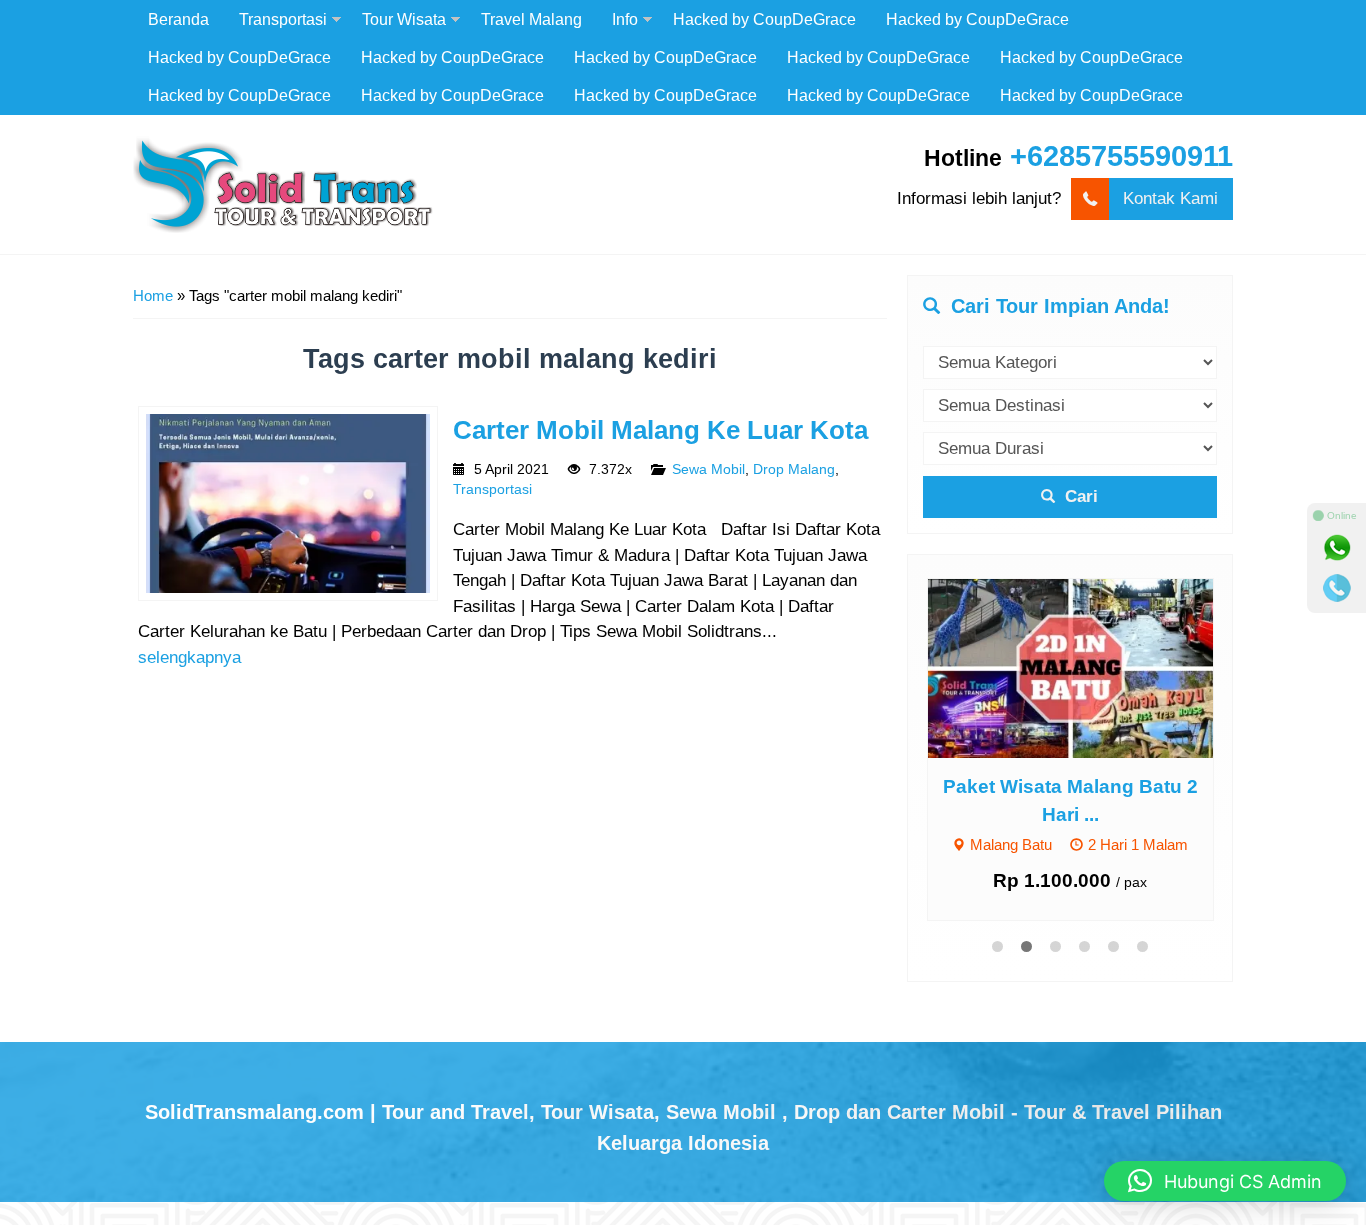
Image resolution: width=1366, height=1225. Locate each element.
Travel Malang (531, 19)
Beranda (178, 19)
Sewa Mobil (708, 469)
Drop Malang (794, 469)
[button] (1225, 1181)
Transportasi (283, 19)
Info (625, 19)
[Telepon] (1337, 588)
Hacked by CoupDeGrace (764, 19)
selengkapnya (189, 657)
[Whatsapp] (1337, 548)
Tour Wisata (404, 19)
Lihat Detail (1089, 667)
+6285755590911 (1121, 156)
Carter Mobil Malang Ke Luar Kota (660, 430)
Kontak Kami (1170, 198)
